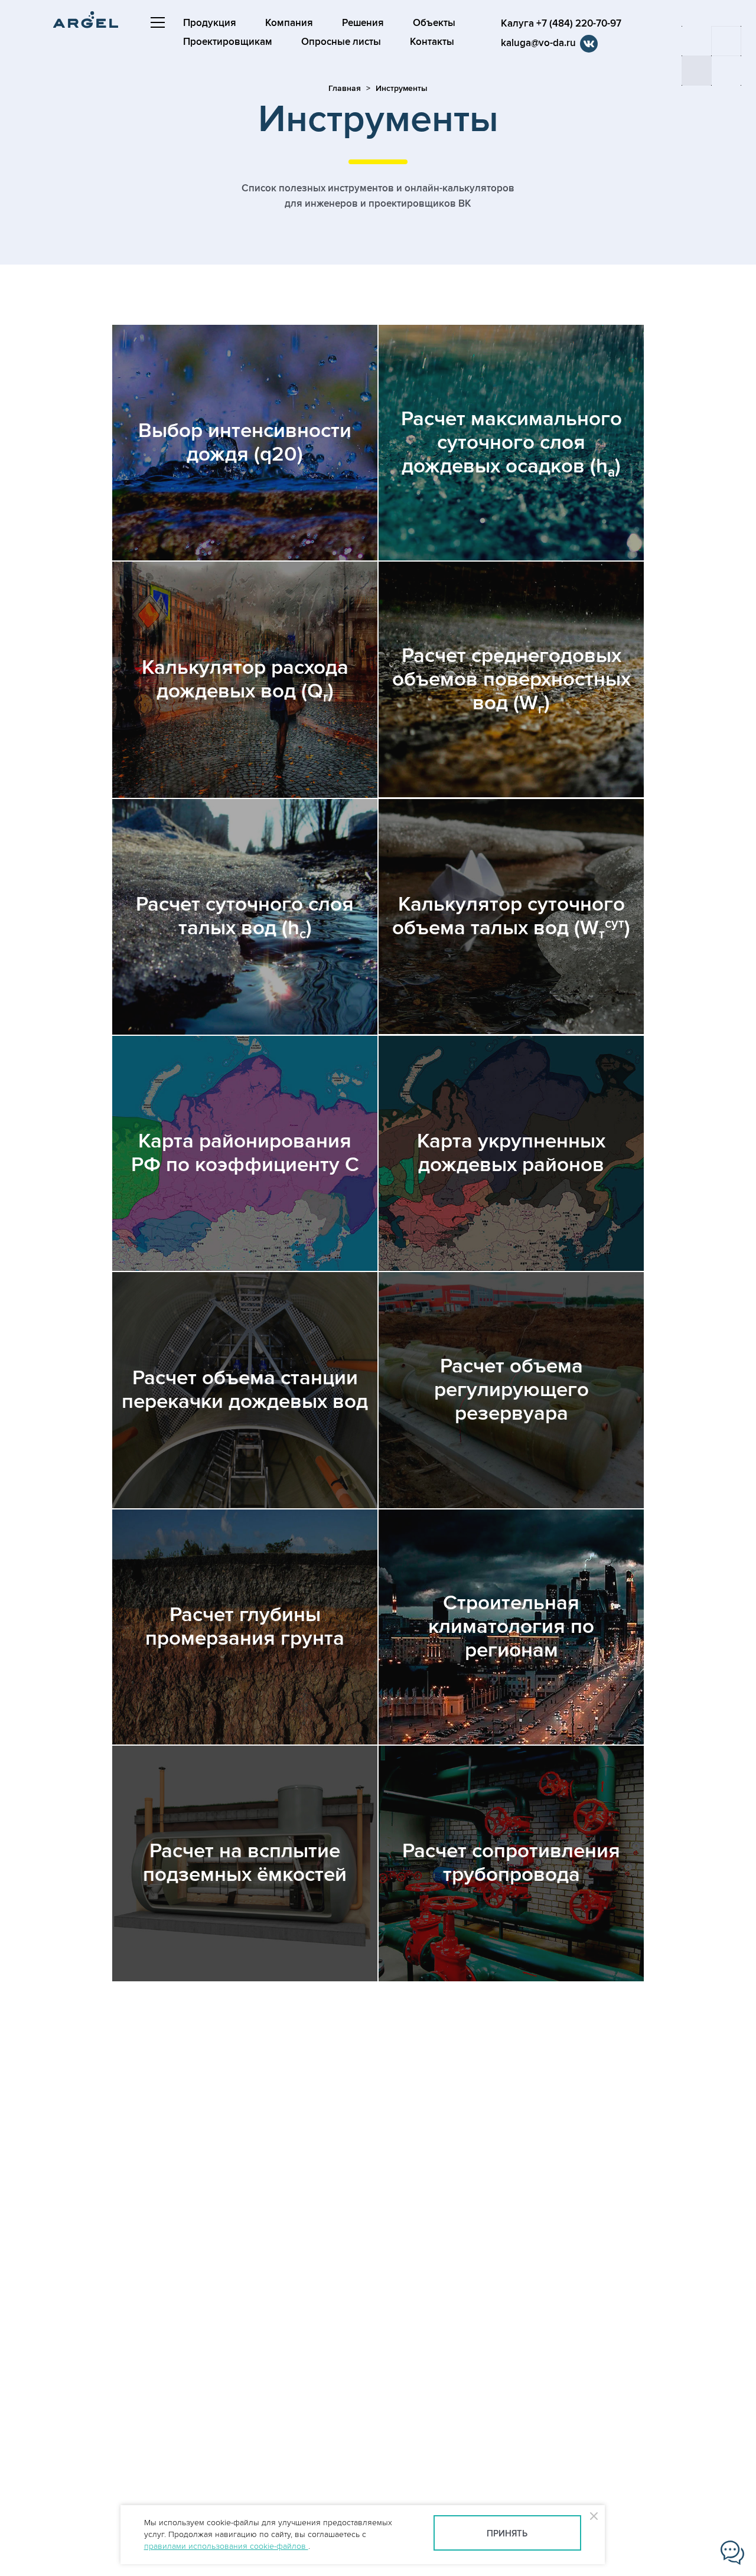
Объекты (434, 23)
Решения (363, 23)
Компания (289, 23)
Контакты (432, 42)
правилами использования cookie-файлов (226, 2546)
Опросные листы (341, 42)
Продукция (210, 23)
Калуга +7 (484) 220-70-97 (561, 24)
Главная (345, 88)
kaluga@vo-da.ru (538, 43)
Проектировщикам (228, 42)
